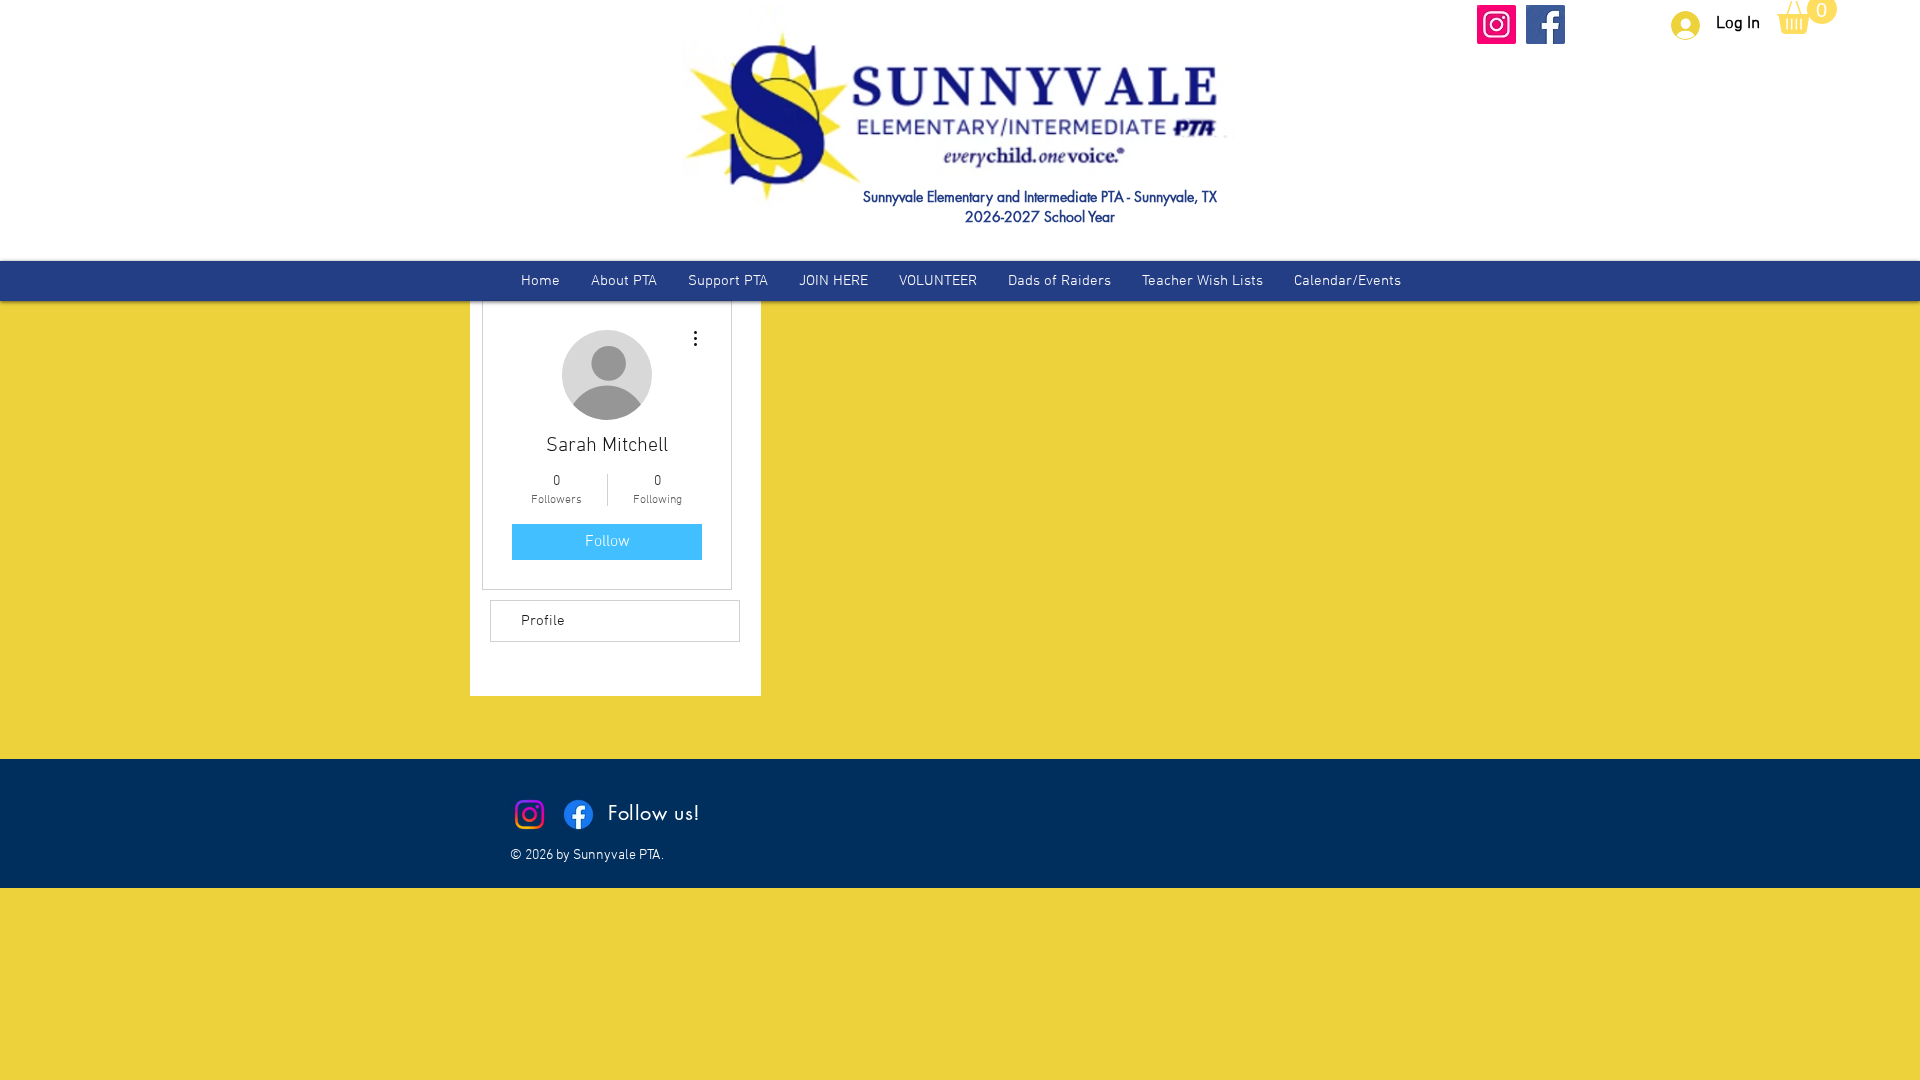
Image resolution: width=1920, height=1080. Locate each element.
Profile (543, 621)
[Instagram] (1496, 24)
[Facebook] (1545, 24)
